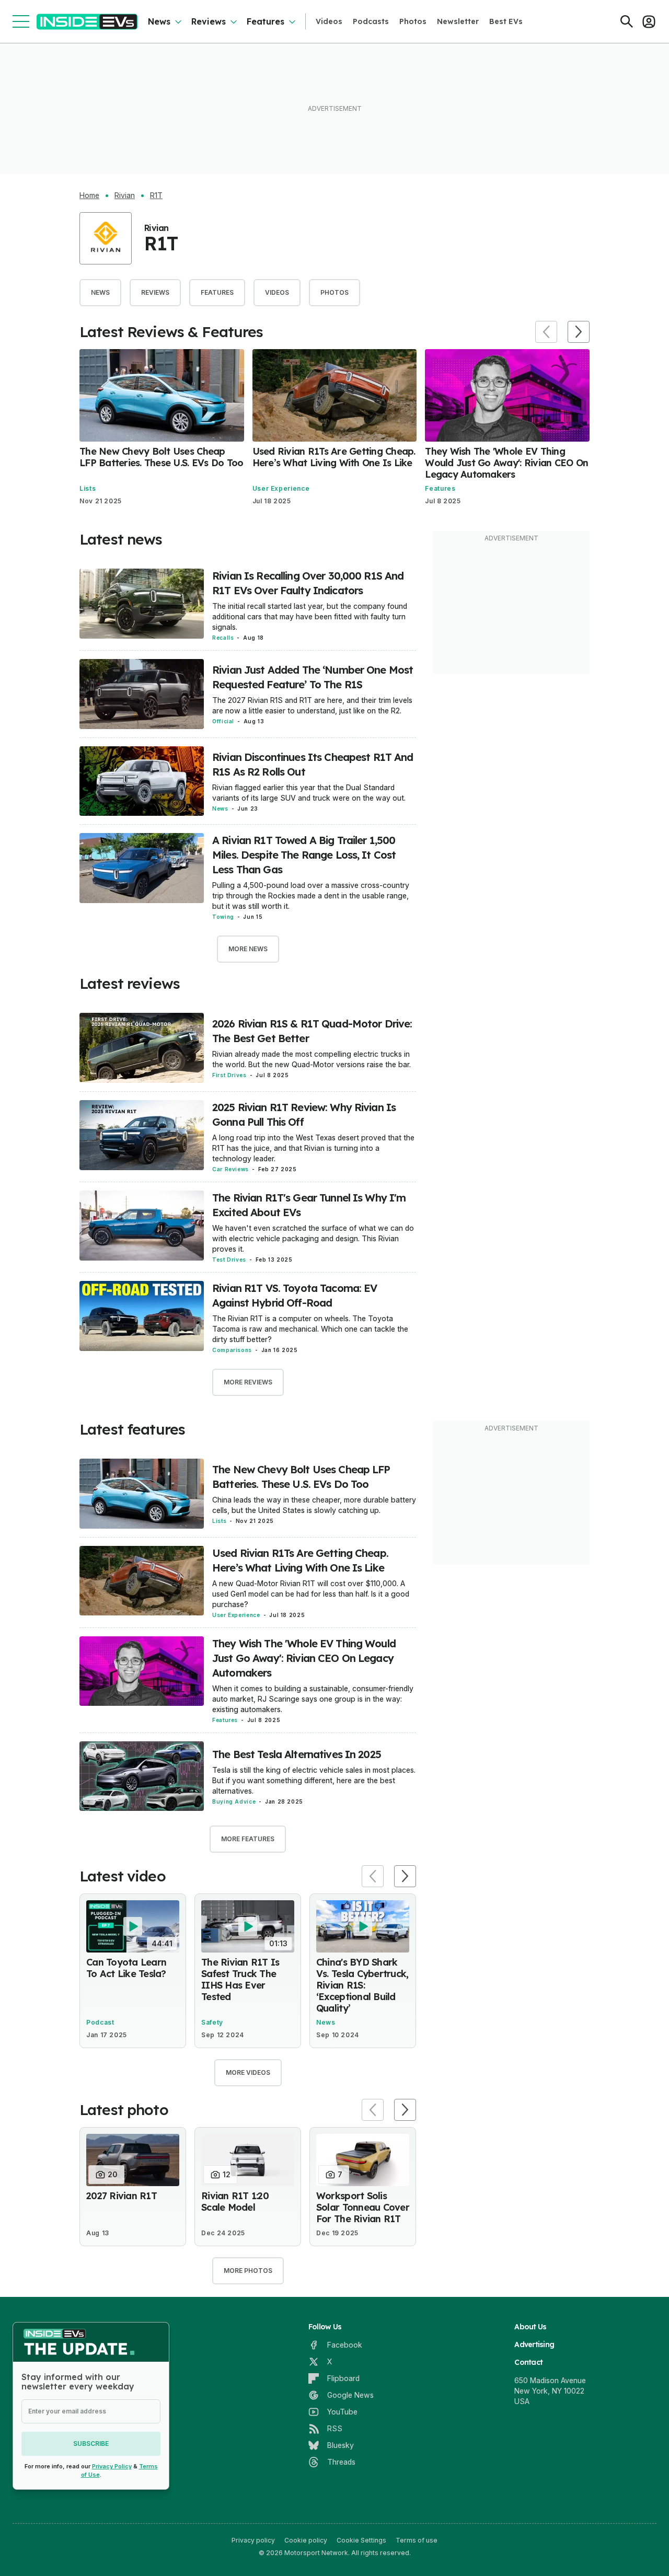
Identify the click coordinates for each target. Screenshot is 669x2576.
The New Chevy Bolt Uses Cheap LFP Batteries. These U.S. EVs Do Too (161, 457)
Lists (88, 488)
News (159, 21)
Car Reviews (230, 1169)
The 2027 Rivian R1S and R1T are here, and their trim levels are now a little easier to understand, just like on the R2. (312, 705)
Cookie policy (306, 2540)
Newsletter (458, 21)
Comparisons (232, 1350)
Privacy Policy (112, 2466)
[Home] (87, 22)
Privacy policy (253, 2540)
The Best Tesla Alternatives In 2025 (297, 1754)
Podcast (100, 2022)
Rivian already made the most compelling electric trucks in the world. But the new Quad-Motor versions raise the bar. (312, 1059)
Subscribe (91, 2444)
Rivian (125, 195)
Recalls (223, 638)
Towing (223, 917)
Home (89, 195)
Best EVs (506, 21)
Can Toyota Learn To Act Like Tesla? (126, 1968)
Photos (413, 21)
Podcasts (371, 21)
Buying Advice (234, 1801)
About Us (530, 2327)
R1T (156, 195)
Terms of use (417, 2540)
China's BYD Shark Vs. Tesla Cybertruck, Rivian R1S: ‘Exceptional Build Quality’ (362, 1985)
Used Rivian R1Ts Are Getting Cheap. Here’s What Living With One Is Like (334, 457)
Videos (329, 21)
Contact (528, 2362)
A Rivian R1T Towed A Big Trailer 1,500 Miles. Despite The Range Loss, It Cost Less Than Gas (304, 855)
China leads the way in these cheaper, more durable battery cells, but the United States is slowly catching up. (314, 1505)
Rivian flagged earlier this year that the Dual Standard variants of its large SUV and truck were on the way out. (309, 793)
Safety (212, 2022)
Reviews (209, 21)
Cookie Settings (361, 2540)
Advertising (534, 2344)
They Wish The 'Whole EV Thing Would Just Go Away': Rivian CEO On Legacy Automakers (506, 463)
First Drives (229, 1075)
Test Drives (229, 1260)
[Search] (627, 21)
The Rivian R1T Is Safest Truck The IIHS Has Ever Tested (240, 1979)
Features (266, 21)
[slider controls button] (546, 332)
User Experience (281, 488)
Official (223, 721)
